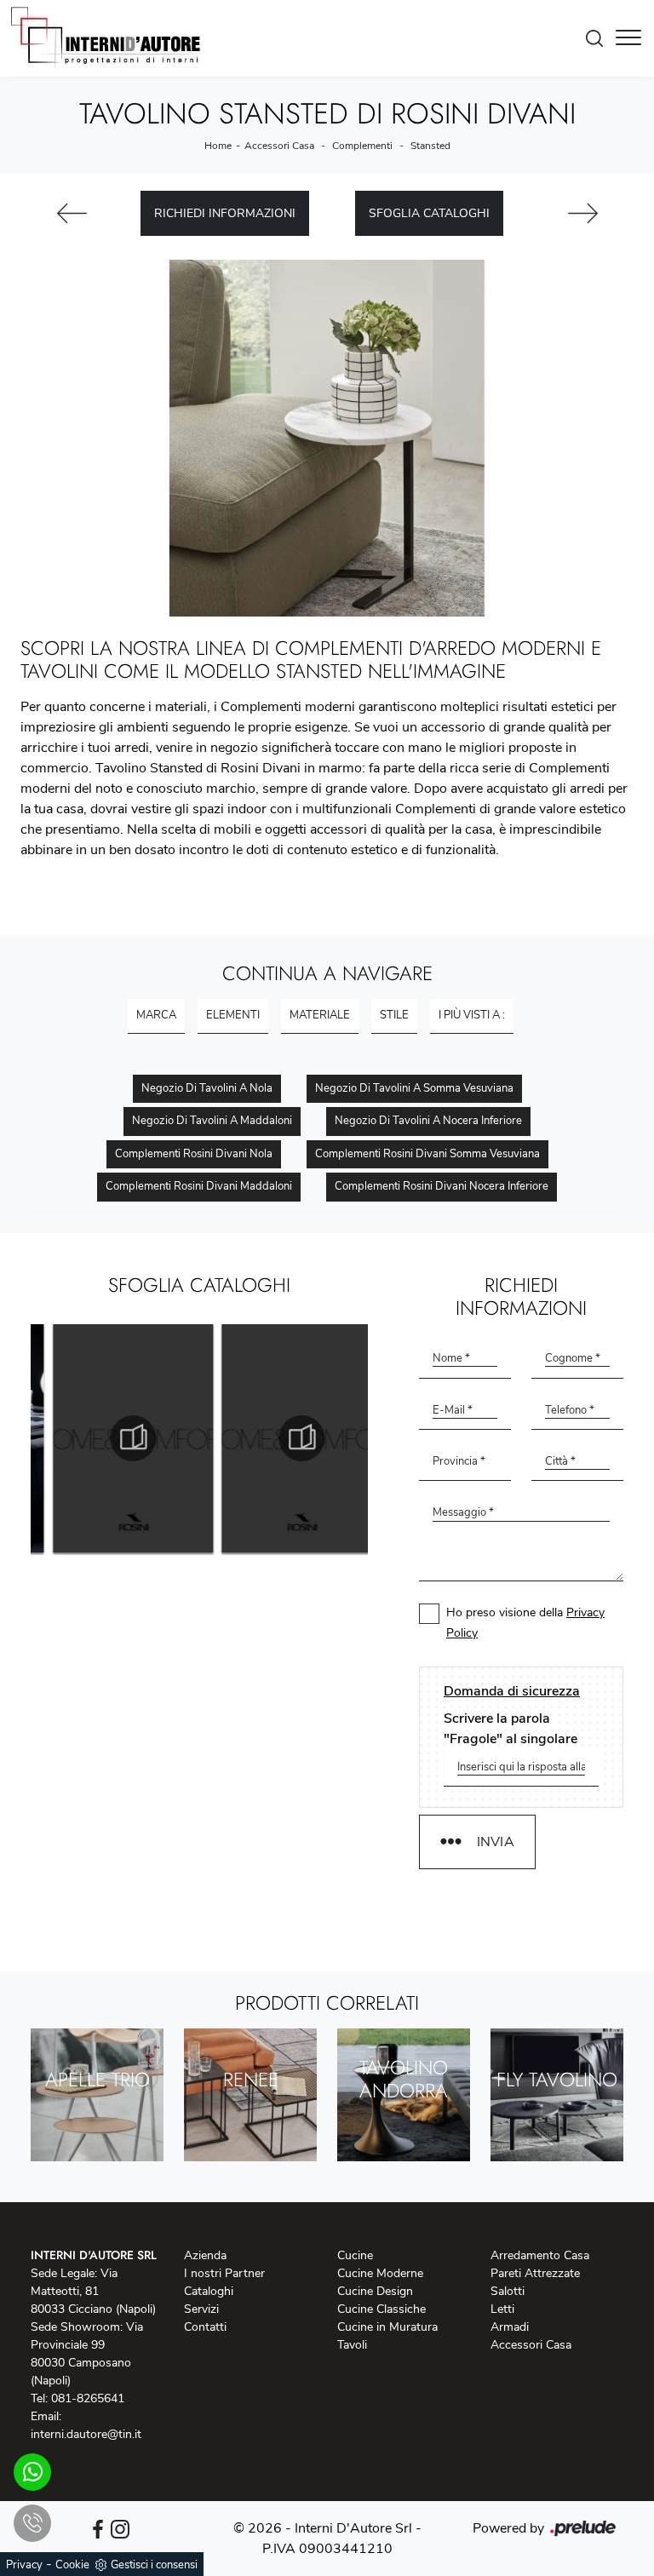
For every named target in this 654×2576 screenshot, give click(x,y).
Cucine (355, 2255)
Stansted (430, 146)
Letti (502, 2309)
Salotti (508, 2291)
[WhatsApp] (32, 2472)
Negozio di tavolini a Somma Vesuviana (414, 1088)
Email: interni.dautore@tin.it (86, 2425)
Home (218, 146)
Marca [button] (156, 1015)
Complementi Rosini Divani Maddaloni (199, 1186)
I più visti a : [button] (472, 1015)
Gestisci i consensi (154, 2565)
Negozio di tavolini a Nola (207, 1088)
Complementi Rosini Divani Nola (194, 1154)
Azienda (205, 2255)
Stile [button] (394, 1015)
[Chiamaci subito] (32, 2523)
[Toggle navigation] (628, 38)
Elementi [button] (233, 1015)
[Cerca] (599, 38)
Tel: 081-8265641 (77, 2398)
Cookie (72, 2565)
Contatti (205, 2327)
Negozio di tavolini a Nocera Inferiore (428, 1121)
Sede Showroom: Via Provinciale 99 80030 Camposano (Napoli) (87, 2354)
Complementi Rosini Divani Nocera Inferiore (442, 1186)
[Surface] (582, 213)
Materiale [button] (320, 1015)
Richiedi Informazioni (225, 213)
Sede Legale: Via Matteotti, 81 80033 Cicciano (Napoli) (93, 2291)
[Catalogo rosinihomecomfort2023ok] (284, 1438)
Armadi (510, 2327)
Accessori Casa (279, 146)
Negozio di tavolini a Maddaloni (212, 1121)
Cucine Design (375, 2291)
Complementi (362, 146)
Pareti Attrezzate (535, 2273)
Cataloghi (209, 2291)
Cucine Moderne (380, 2273)
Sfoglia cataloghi (429, 213)
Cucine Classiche (381, 2309)
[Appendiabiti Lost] (72, 213)
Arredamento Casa (540, 2255)
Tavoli (352, 2345)
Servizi (201, 2309)
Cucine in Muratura (387, 2327)
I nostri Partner (224, 2273)
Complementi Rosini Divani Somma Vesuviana (427, 1154)
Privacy (24, 2565)
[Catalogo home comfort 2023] (115, 1438)
